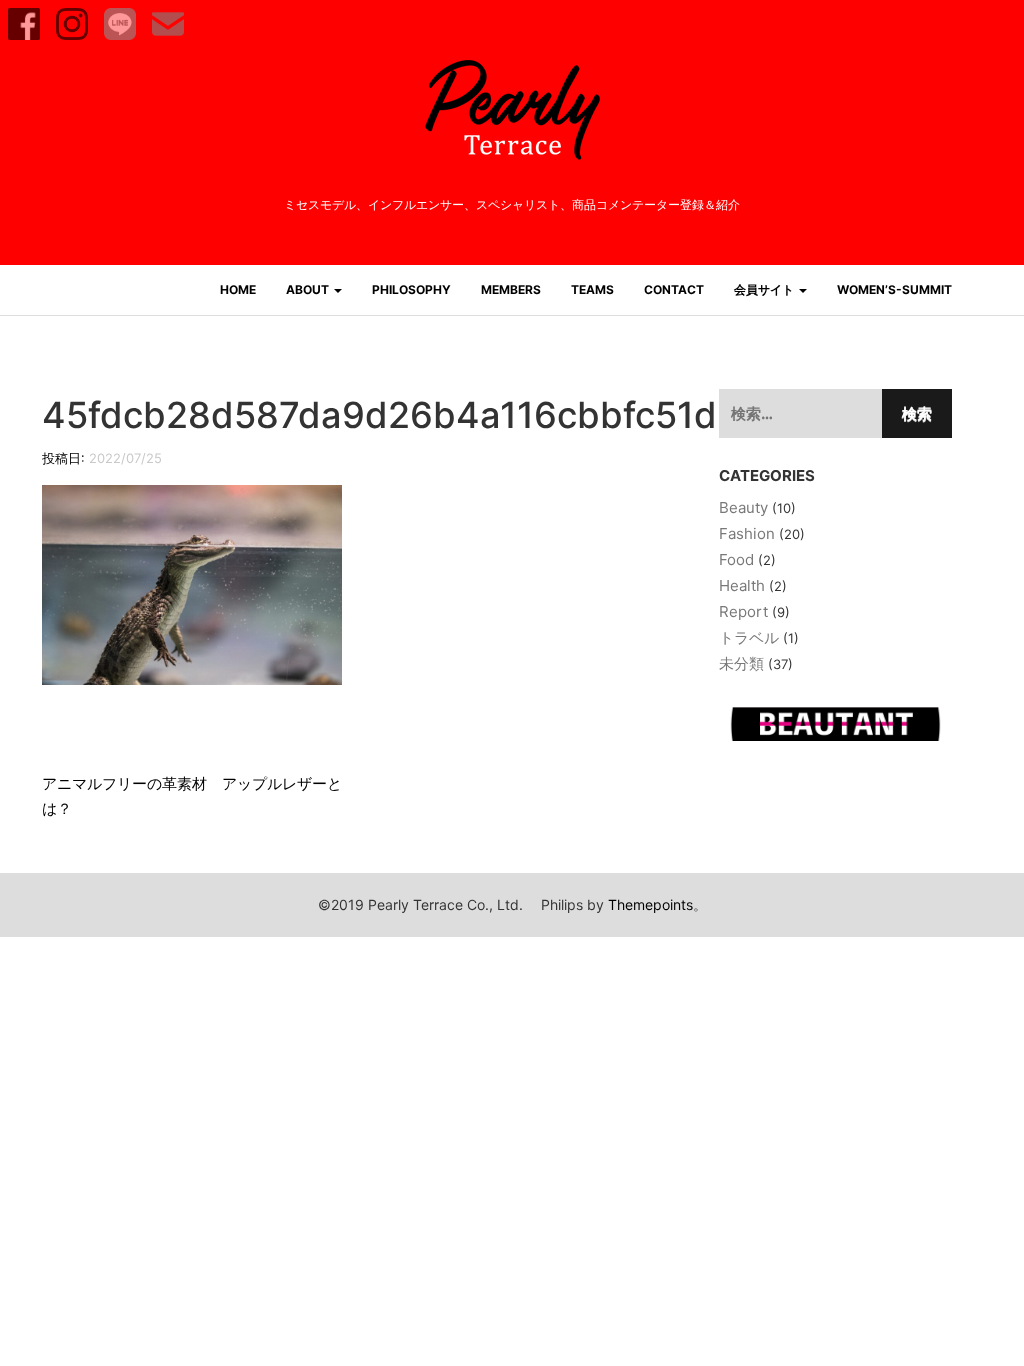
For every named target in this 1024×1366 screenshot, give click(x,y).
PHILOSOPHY (411, 289)
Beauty (743, 507)
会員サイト (765, 289)
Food (736, 559)
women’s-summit (894, 289)
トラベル (749, 637)
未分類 (741, 663)
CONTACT (674, 289)
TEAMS (592, 289)
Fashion (747, 533)
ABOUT (309, 289)
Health (742, 585)
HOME (238, 289)
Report (743, 611)
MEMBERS (511, 289)
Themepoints (650, 904)
